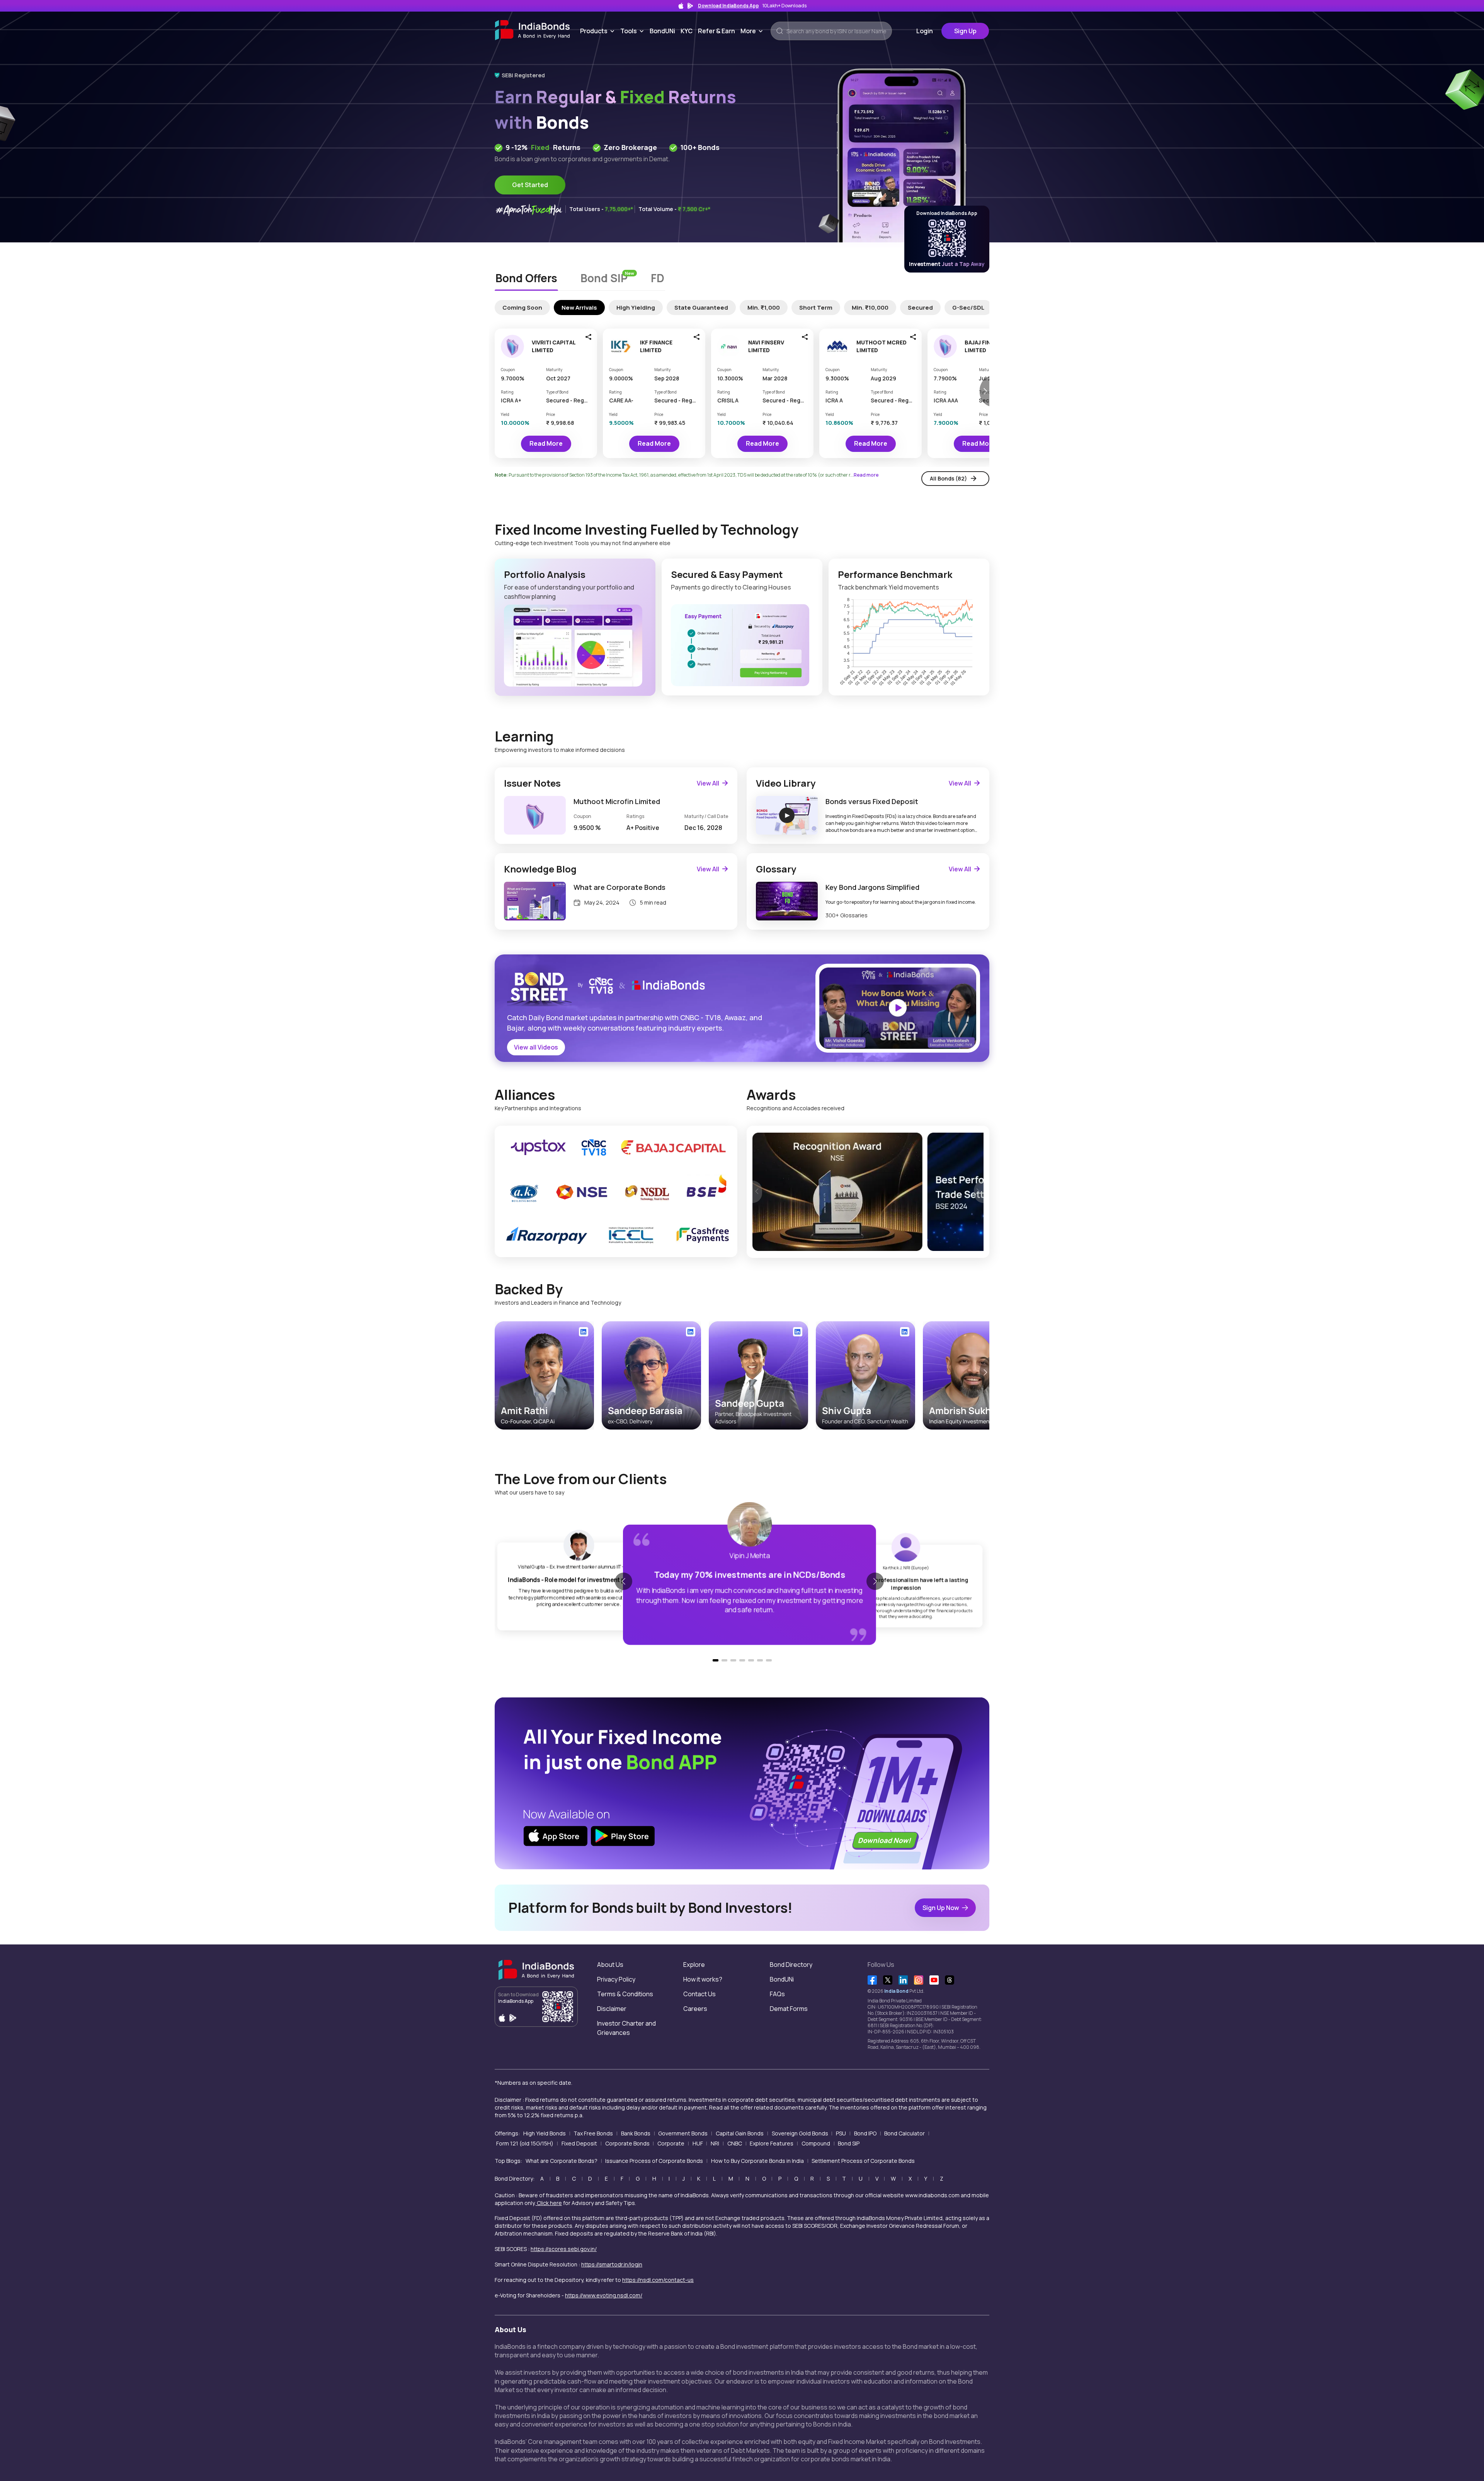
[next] (979, 1192)
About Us (610, 1965)
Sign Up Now (941, 1908)
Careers (695, 2009)
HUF (698, 2143)
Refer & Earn (716, 31)
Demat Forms (789, 2009)
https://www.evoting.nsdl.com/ (604, 2295)
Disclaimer (612, 2009)
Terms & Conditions (625, 1994)
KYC (687, 31)
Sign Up (965, 31)
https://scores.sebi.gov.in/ (564, 2249)
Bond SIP (849, 2143)
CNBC (735, 2143)
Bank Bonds (636, 2133)
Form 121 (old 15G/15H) (525, 2143)
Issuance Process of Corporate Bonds (654, 2161)
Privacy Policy (616, 1979)
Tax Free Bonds (593, 2133)
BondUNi (662, 31)
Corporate (671, 2143)
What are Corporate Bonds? (562, 2161)
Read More (546, 443)
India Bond (896, 1991)
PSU (841, 2133)
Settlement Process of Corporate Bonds (863, 2161)
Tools (634, 31)
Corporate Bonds (627, 2143)
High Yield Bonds (545, 2133)
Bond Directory (791, 1965)
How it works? (703, 1979)
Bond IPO (865, 2133)
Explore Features (772, 2143)
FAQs (777, 1994)
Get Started (530, 185)
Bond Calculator (905, 2133)
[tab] (526, 279)
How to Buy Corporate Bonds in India (757, 2161)
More (753, 31)
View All (708, 783)
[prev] (757, 1192)
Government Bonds (683, 2133)
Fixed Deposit (579, 2143)
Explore (694, 1965)
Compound (816, 2143)
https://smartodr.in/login (612, 2264)
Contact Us (699, 1994)
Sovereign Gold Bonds (800, 2133)
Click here (549, 2203)
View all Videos (536, 1047)
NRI (715, 2143)
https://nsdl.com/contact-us (658, 2280)
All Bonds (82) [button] (948, 478)
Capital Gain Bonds (740, 2133)
